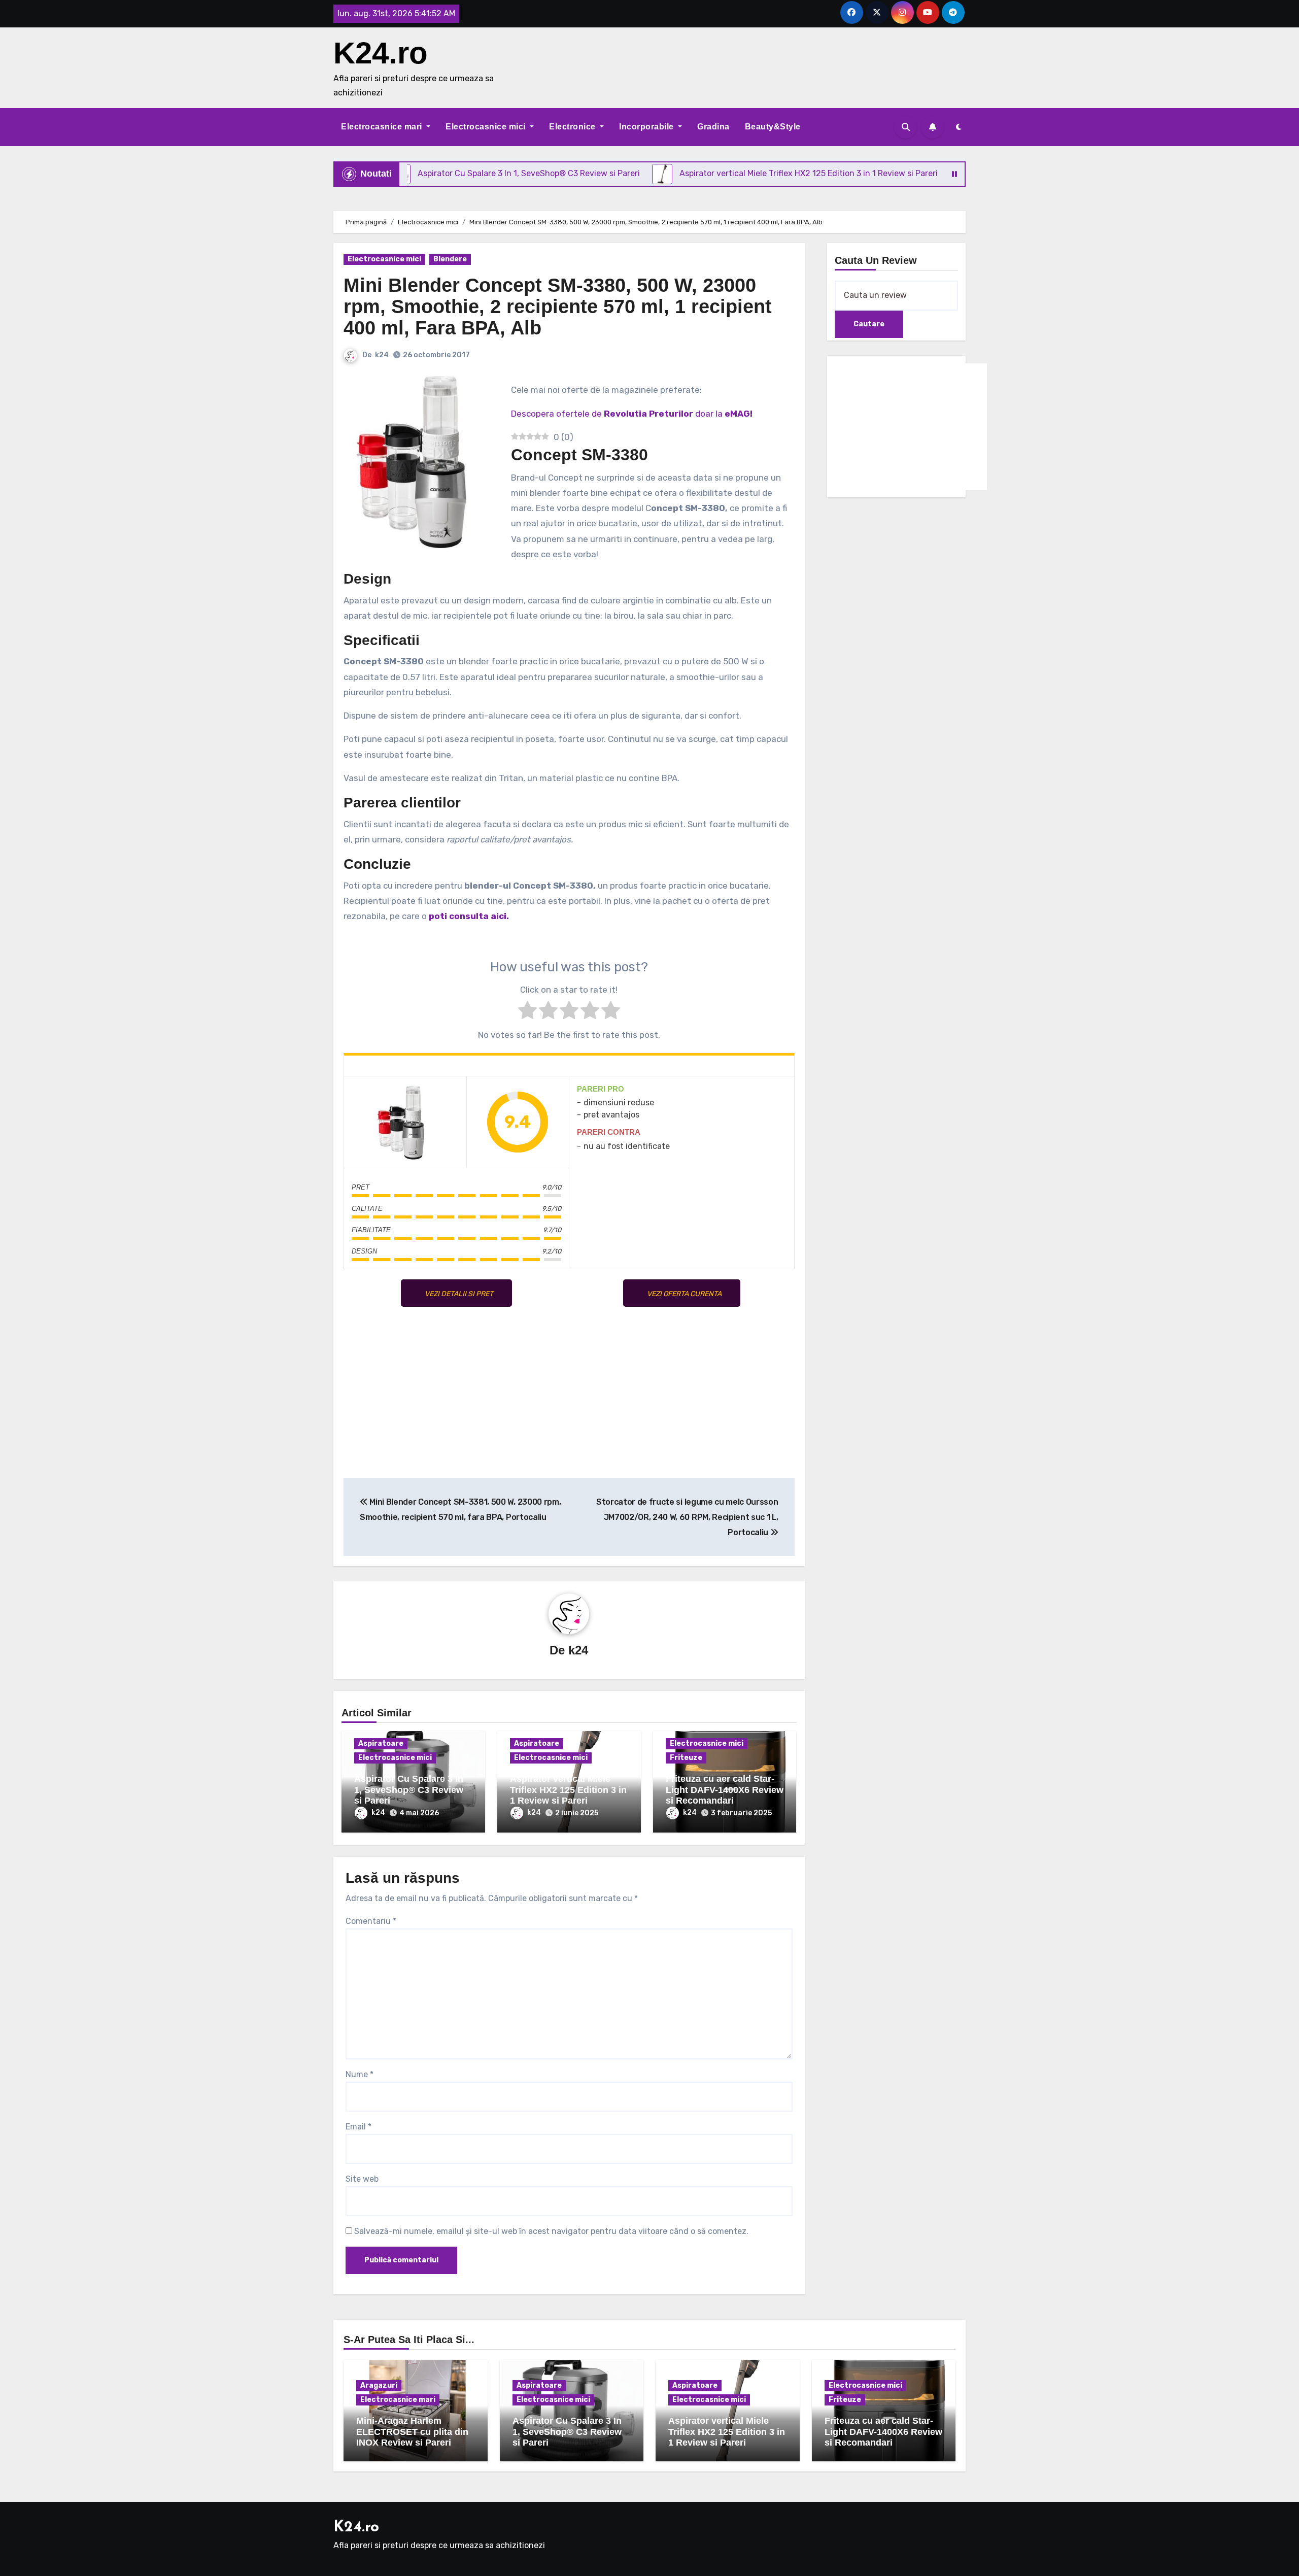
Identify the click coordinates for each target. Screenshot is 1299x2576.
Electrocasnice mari (383, 127)
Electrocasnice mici (487, 127)
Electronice (573, 127)
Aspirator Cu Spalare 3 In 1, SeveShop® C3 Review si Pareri (409, 1790)
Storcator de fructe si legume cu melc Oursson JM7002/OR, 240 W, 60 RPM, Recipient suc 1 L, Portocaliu (687, 1517)
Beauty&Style (773, 127)
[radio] (527, 1012)
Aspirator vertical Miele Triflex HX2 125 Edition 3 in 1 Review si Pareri (568, 1790)
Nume (360, 2074)
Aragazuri (379, 2385)
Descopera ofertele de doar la (632, 414)
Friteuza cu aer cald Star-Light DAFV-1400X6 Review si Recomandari (725, 1790)
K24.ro (381, 53)
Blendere (450, 259)
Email (358, 2127)
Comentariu (371, 1921)
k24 (382, 355)
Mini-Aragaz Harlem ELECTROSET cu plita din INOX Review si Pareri (412, 2432)
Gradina (713, 127)
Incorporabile (647, 127)
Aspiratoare (381, 1743)
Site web (362, 2179)
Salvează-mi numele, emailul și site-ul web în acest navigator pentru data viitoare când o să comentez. (551, 2231)
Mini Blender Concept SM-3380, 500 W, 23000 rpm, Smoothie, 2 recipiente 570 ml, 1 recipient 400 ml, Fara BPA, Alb (558, 307)
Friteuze (686, 1758)
